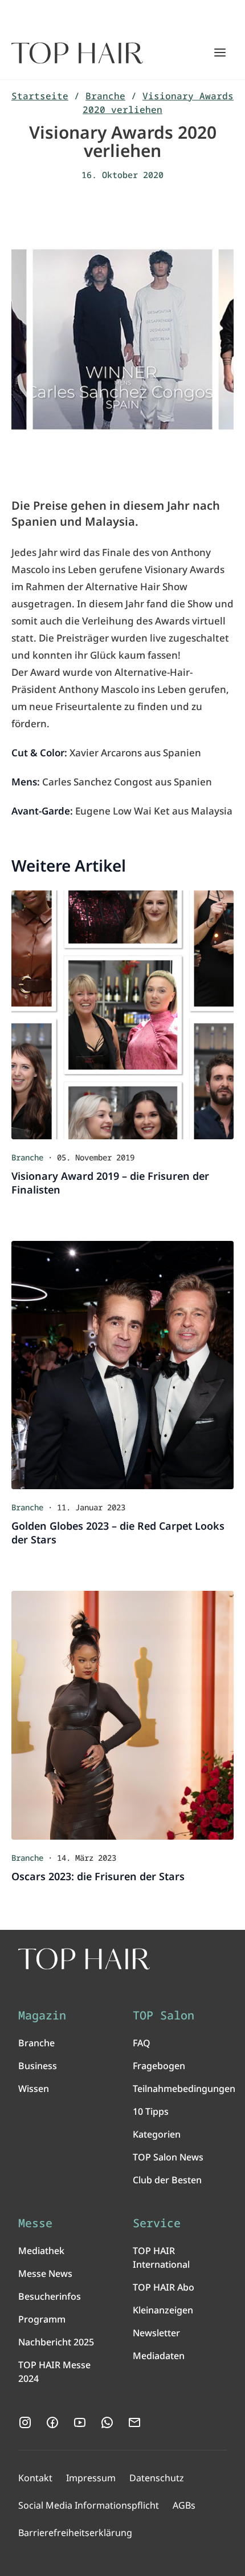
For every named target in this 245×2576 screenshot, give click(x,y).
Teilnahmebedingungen (184, 2089)
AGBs (184, 2505)
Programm (42, 2319)
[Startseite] (77, 53)
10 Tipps (151, 2111)
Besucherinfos (50, 2296)
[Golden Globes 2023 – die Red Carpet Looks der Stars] (122, 1365)
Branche (105, 96)
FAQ (142, 2043)
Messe (35, 2223)
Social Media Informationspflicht (89, 2505)
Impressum (91, 2478)
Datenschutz (157, 2478)
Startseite (40, 96)
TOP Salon (164, 2015)
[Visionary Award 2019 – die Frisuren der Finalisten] (122, 1015)
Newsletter (156, 2333)
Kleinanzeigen (163, 2310)
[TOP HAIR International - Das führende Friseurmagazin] (84, 1959)
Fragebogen (159, 2066)
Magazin (42, 2015)
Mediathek (41, 2251)
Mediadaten (159, 2356)
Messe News (45, 2273)
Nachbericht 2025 (56, 2342)
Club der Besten (167, 2180)
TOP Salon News (168, 2157)
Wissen (34, 2089)
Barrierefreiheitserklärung (75, 2533)
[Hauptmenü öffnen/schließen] (220, 53)
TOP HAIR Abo (164, 2287)
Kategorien (157, 2134)
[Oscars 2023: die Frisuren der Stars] (122, 1715)
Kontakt (35, 2478)
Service (157, 2223)
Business (38, 2066)
